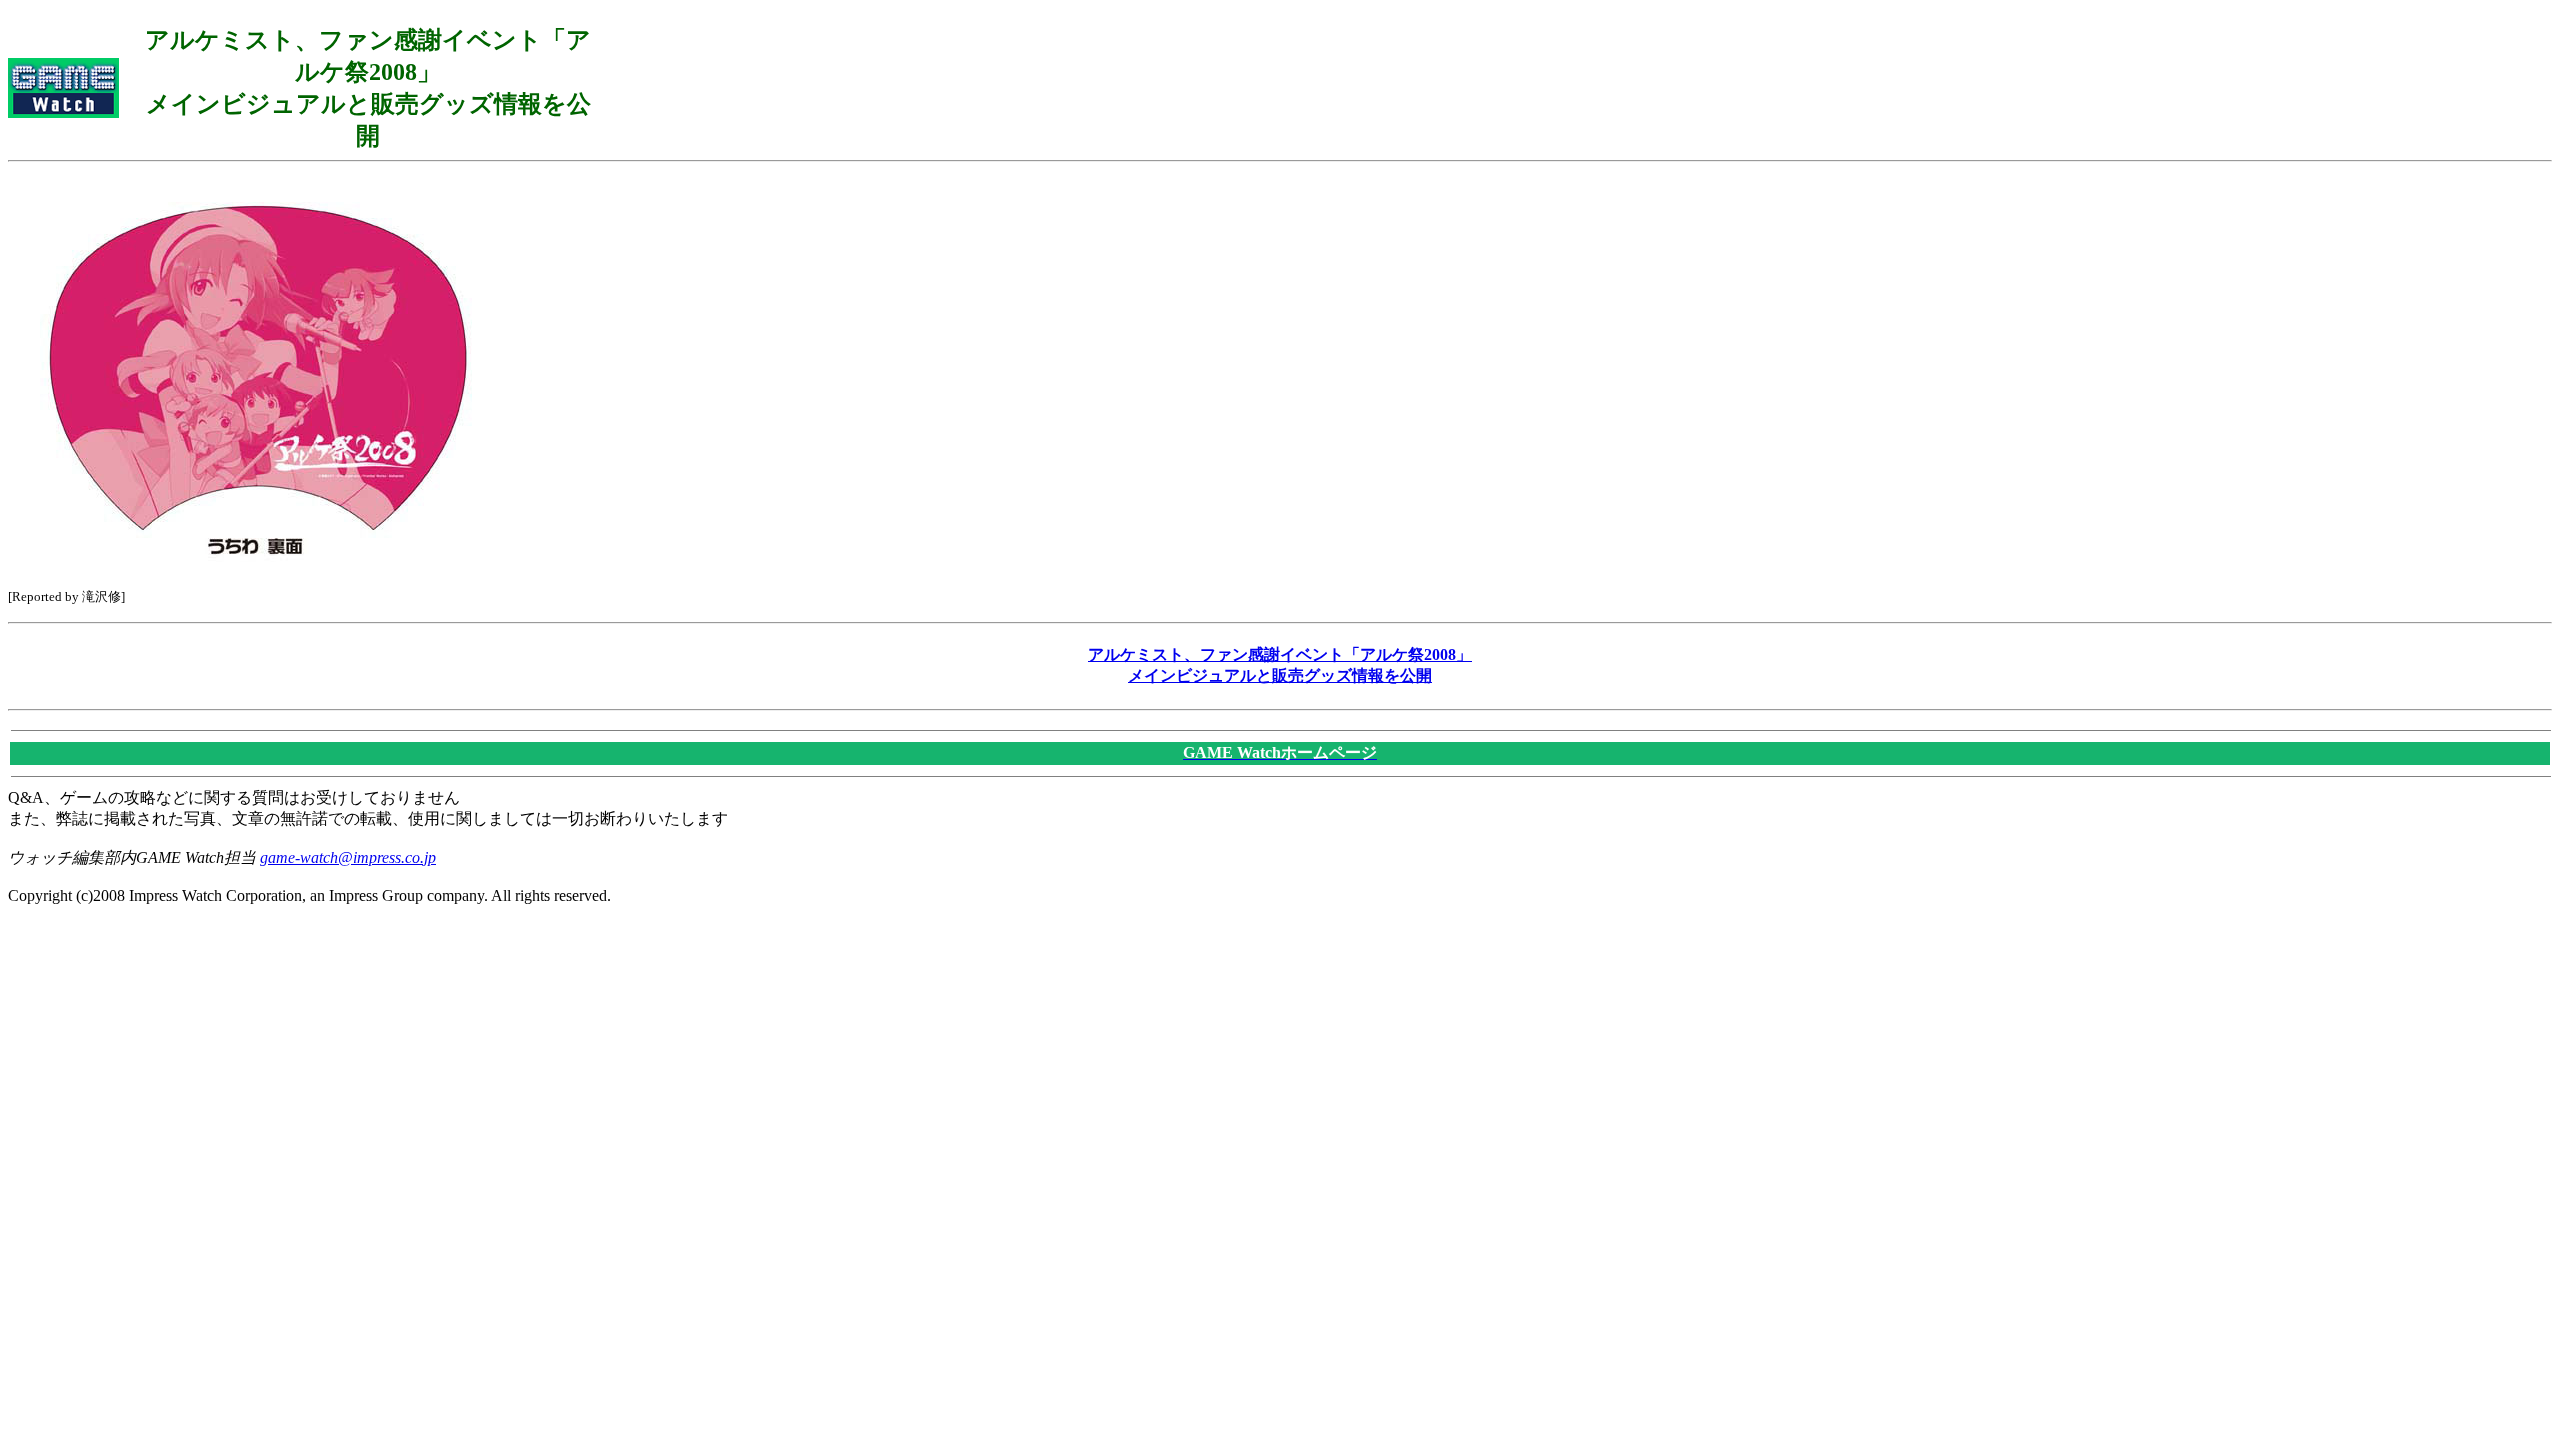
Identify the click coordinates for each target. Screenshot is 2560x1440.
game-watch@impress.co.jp (348, 857)
